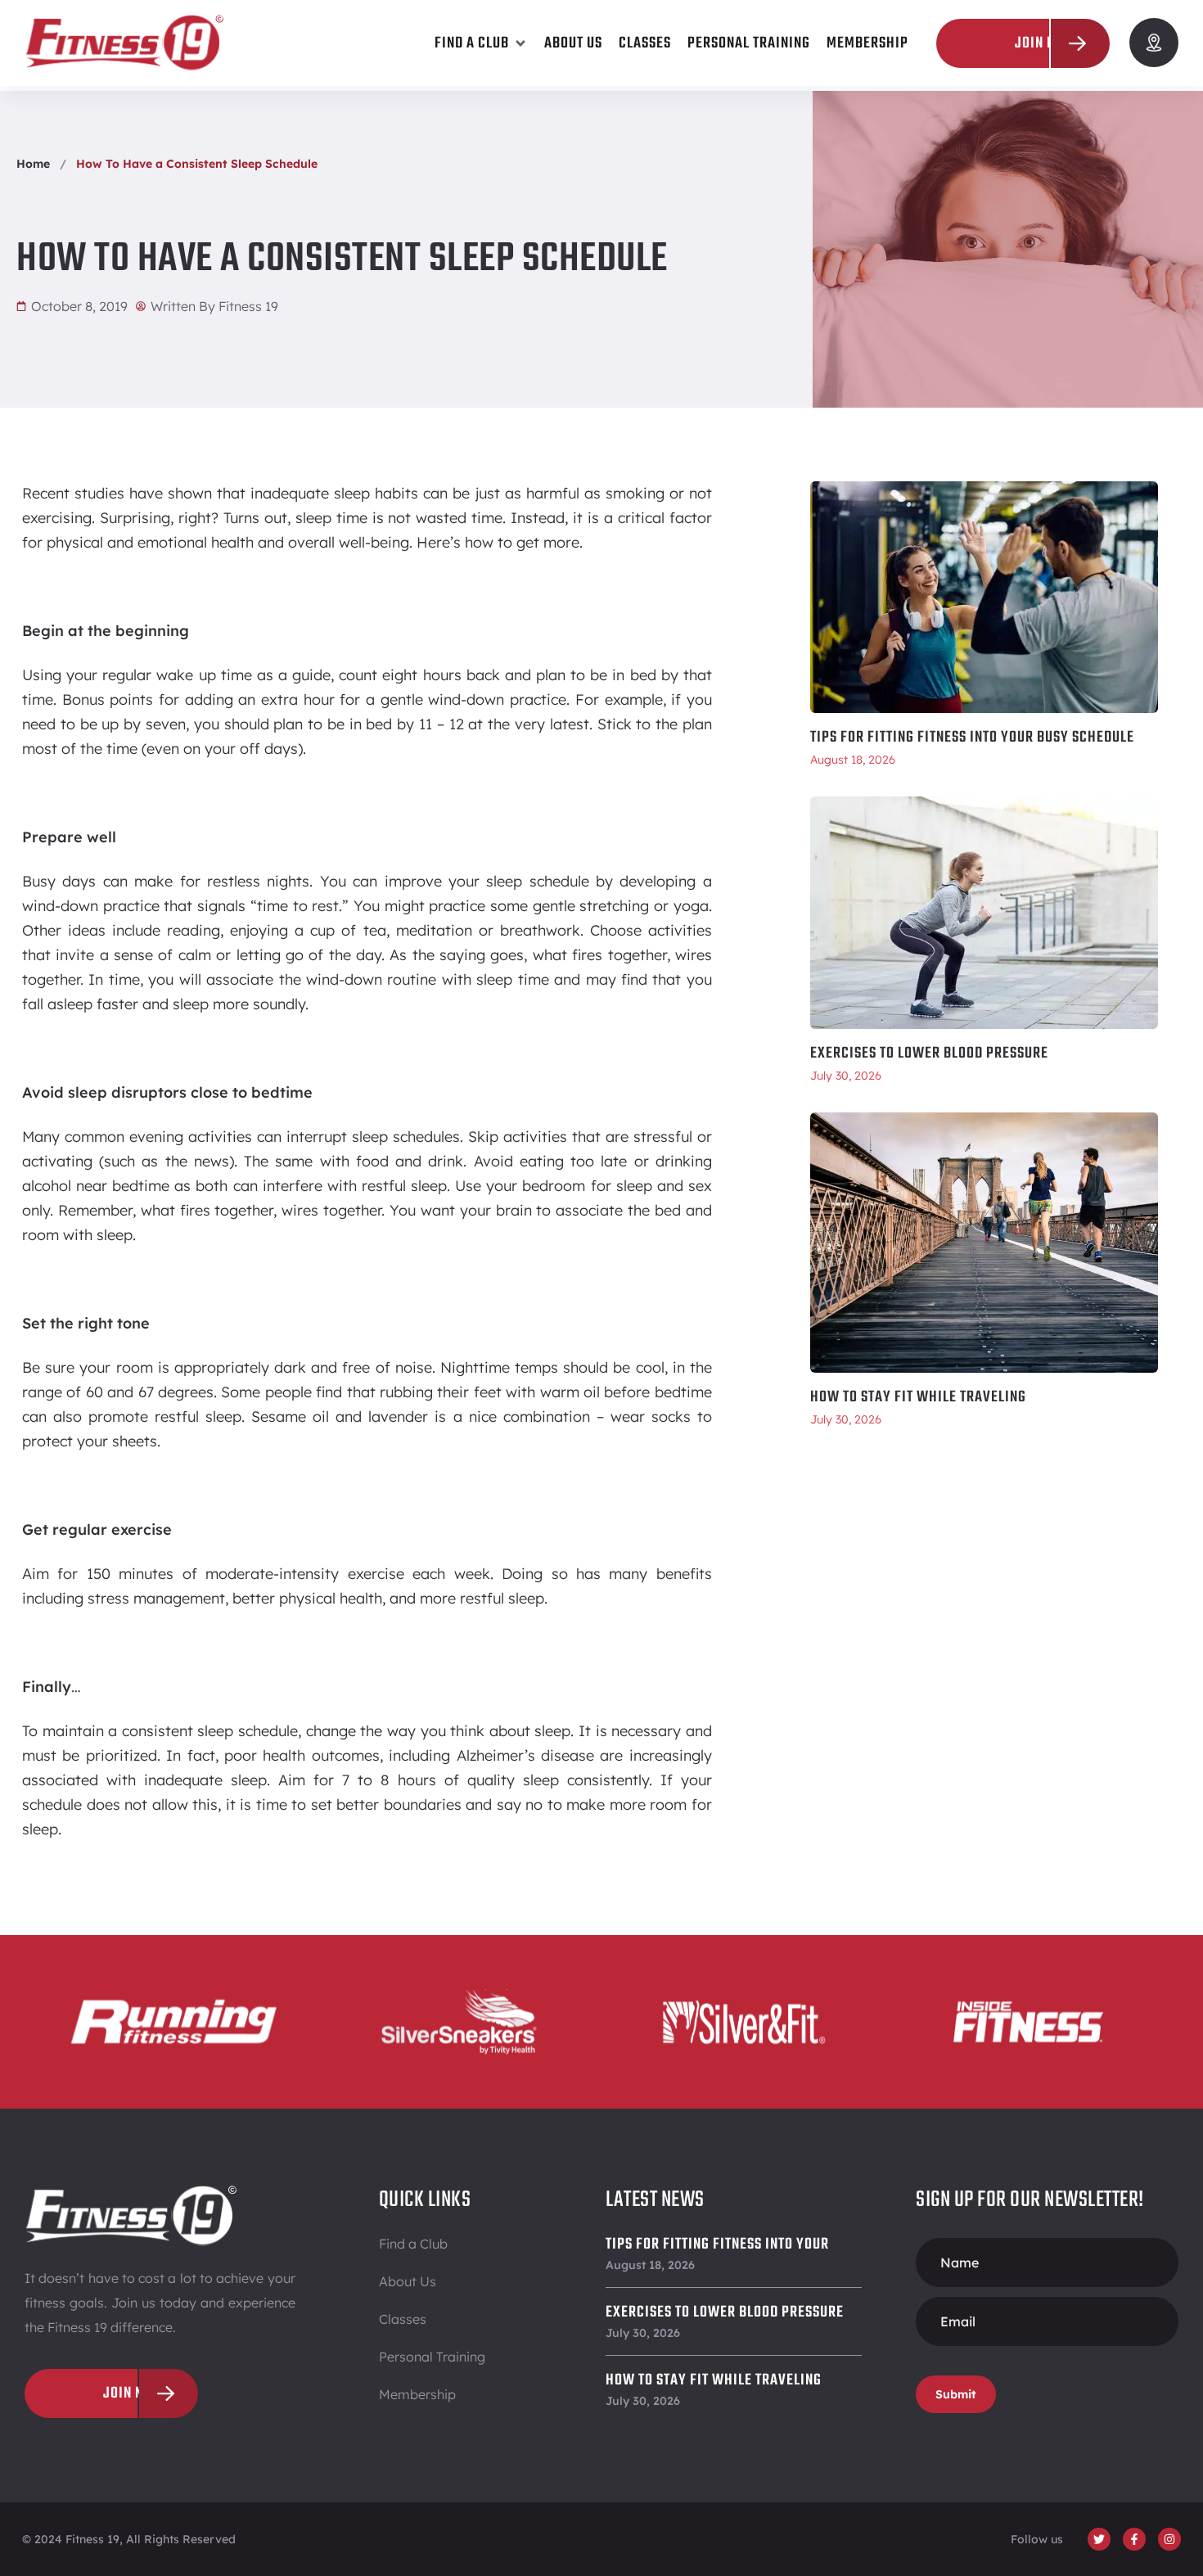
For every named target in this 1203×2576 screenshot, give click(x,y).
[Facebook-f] (1134, 2539)
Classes (403, 2319)
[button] (481, 43)
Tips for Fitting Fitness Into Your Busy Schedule (972, 738)
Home (33, 164)
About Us (408, 2281)
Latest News (655, 2200)
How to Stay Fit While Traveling (918, 1397)
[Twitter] (1099, 2539)
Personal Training (432, 2357)
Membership (417, 2394)
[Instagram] (1169, 2539)
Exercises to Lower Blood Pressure (929, 1053)
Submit (956, 2394)
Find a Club (413, 2244)
